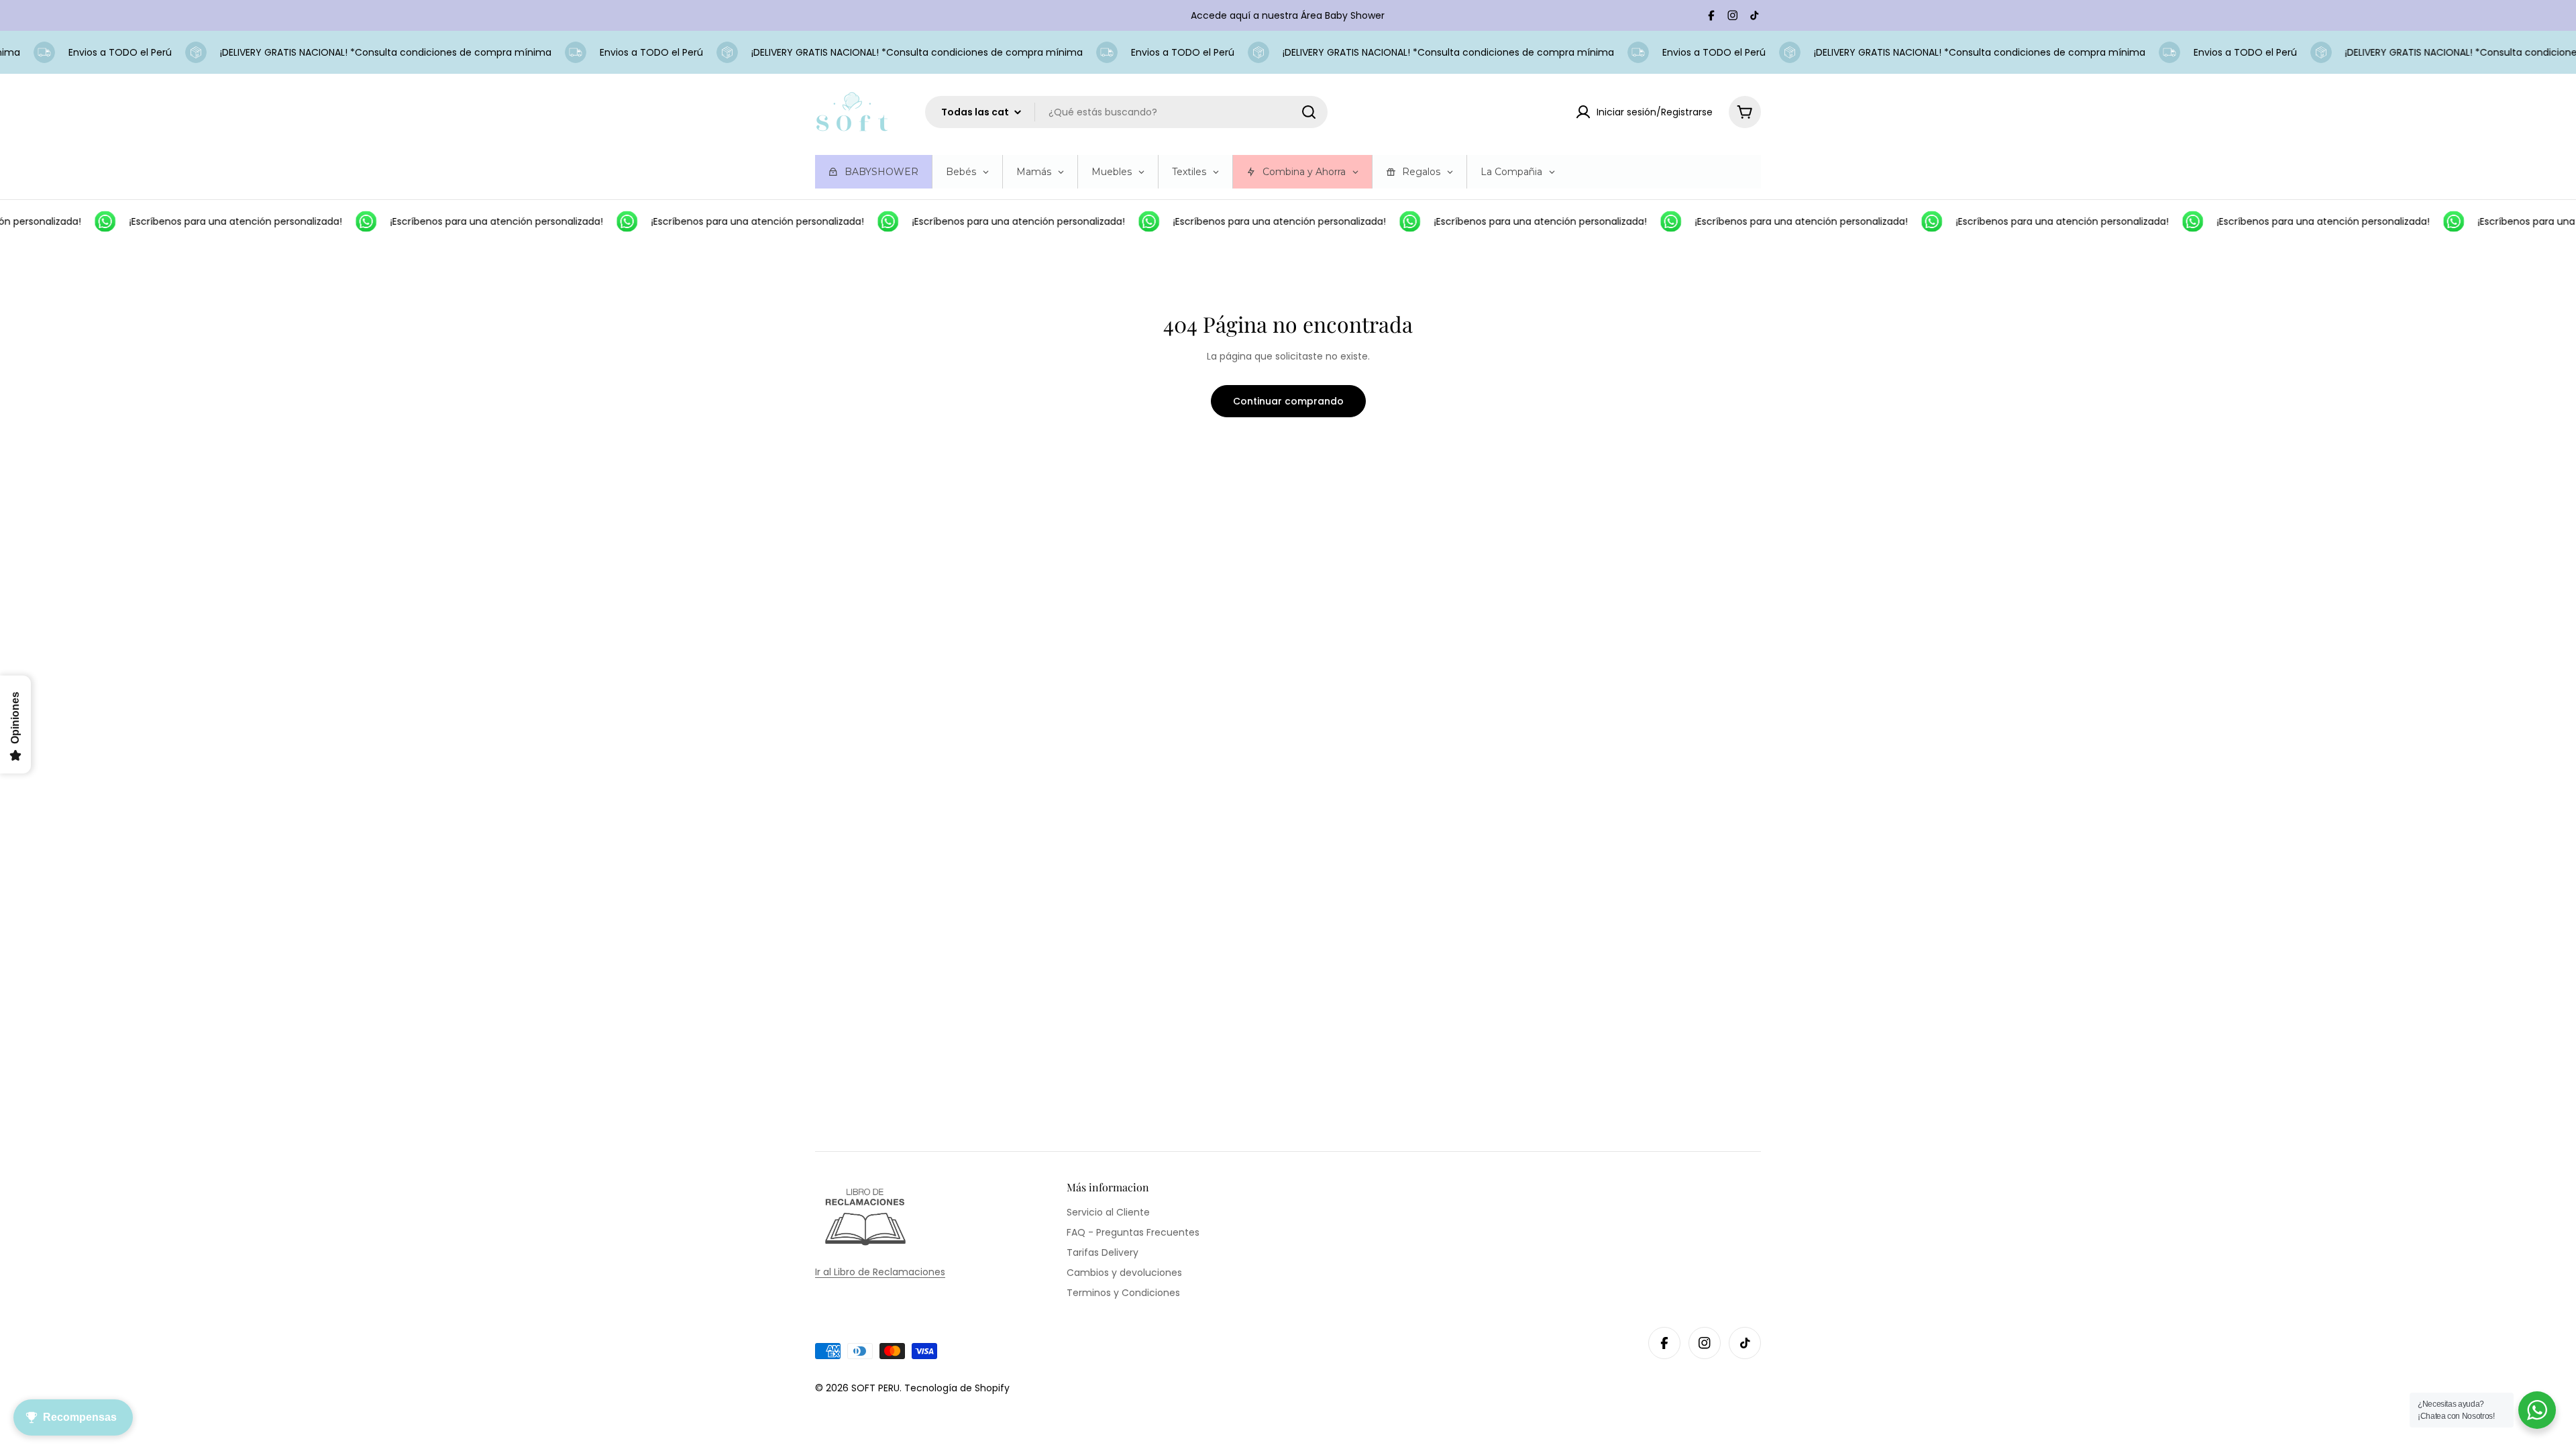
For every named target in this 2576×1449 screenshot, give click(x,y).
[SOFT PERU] (89, 221)
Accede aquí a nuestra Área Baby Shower (1288, 15)
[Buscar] (1309, 112)
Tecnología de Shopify (957, 1388)
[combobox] (1126, 112)
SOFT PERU (875, 1388)
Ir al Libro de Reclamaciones (880, 1272)
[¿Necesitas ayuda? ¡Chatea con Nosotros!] (2537, 1410)
